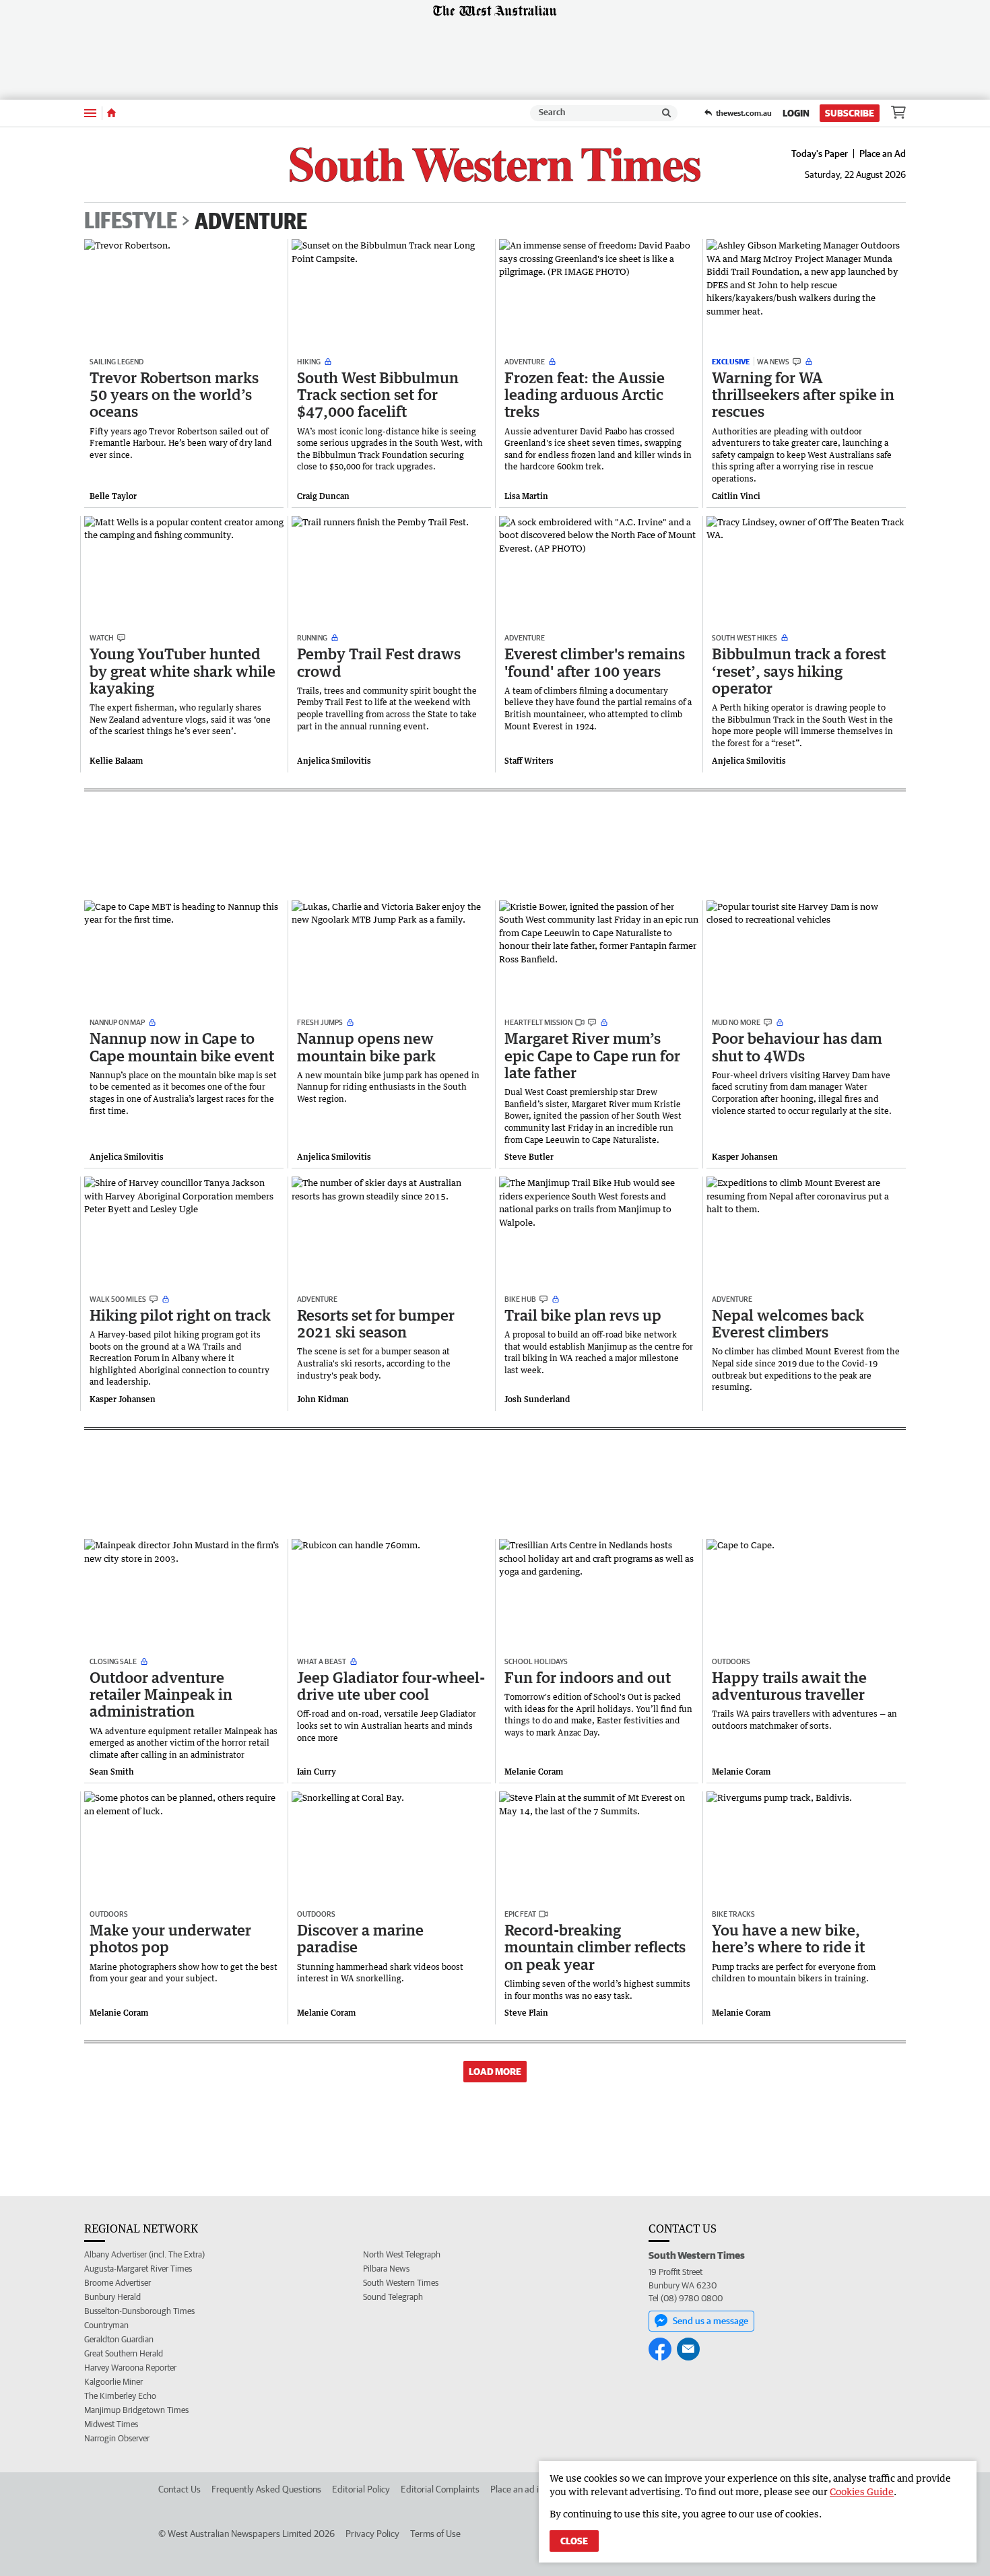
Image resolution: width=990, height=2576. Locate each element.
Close (574, 2541)
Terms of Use (435, 2534)
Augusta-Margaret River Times (138, 2269)
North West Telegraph (402, 2254)
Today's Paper (820, 154)
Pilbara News (386, 2269)
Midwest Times (111, 2424)
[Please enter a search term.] (667, 113)
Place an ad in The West (536, 2489)
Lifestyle (131, 221)
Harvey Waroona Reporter (130, 2368)
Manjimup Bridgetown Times (136, 2410)
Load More (495, 2072)
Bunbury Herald (112, 2297)
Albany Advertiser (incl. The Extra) (144, 2254)
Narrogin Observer (117, 2438)
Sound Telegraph (393, 2297)
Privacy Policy (372, 2534)
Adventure (251, 221)
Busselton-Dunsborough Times (139, 2311)
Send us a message (711, 2321)
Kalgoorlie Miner (113, 2382)
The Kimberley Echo (120, 2396)
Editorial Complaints (440, 2489)
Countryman (106, 2325)
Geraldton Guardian (119, 2339)
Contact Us (179, 2489)
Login (796, 113)
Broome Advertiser (118, 2283)
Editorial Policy (361, 2489)
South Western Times (401, 2283)
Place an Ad (883, 154)
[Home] (111, 113)
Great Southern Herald (124, 2353)
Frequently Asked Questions (266, 2489)
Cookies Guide (862, 2491)
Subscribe (850, 113)
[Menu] (90, 113)
